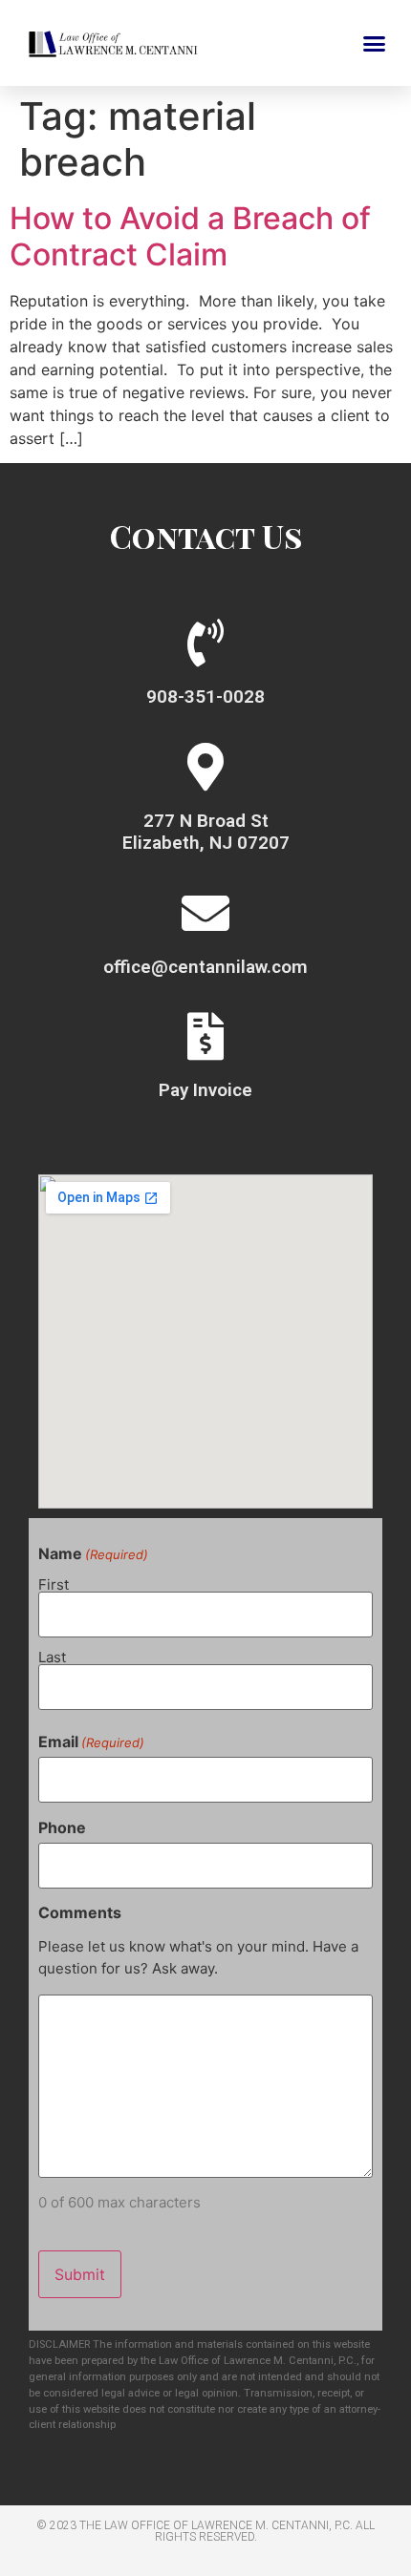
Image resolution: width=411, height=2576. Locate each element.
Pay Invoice (205, 1090)
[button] (375, 43)
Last (52, 1656)
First (54, 1584)
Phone (62, 1827)
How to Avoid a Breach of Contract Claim (190, 236)
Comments (80, 1912)
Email (91, 1742)
